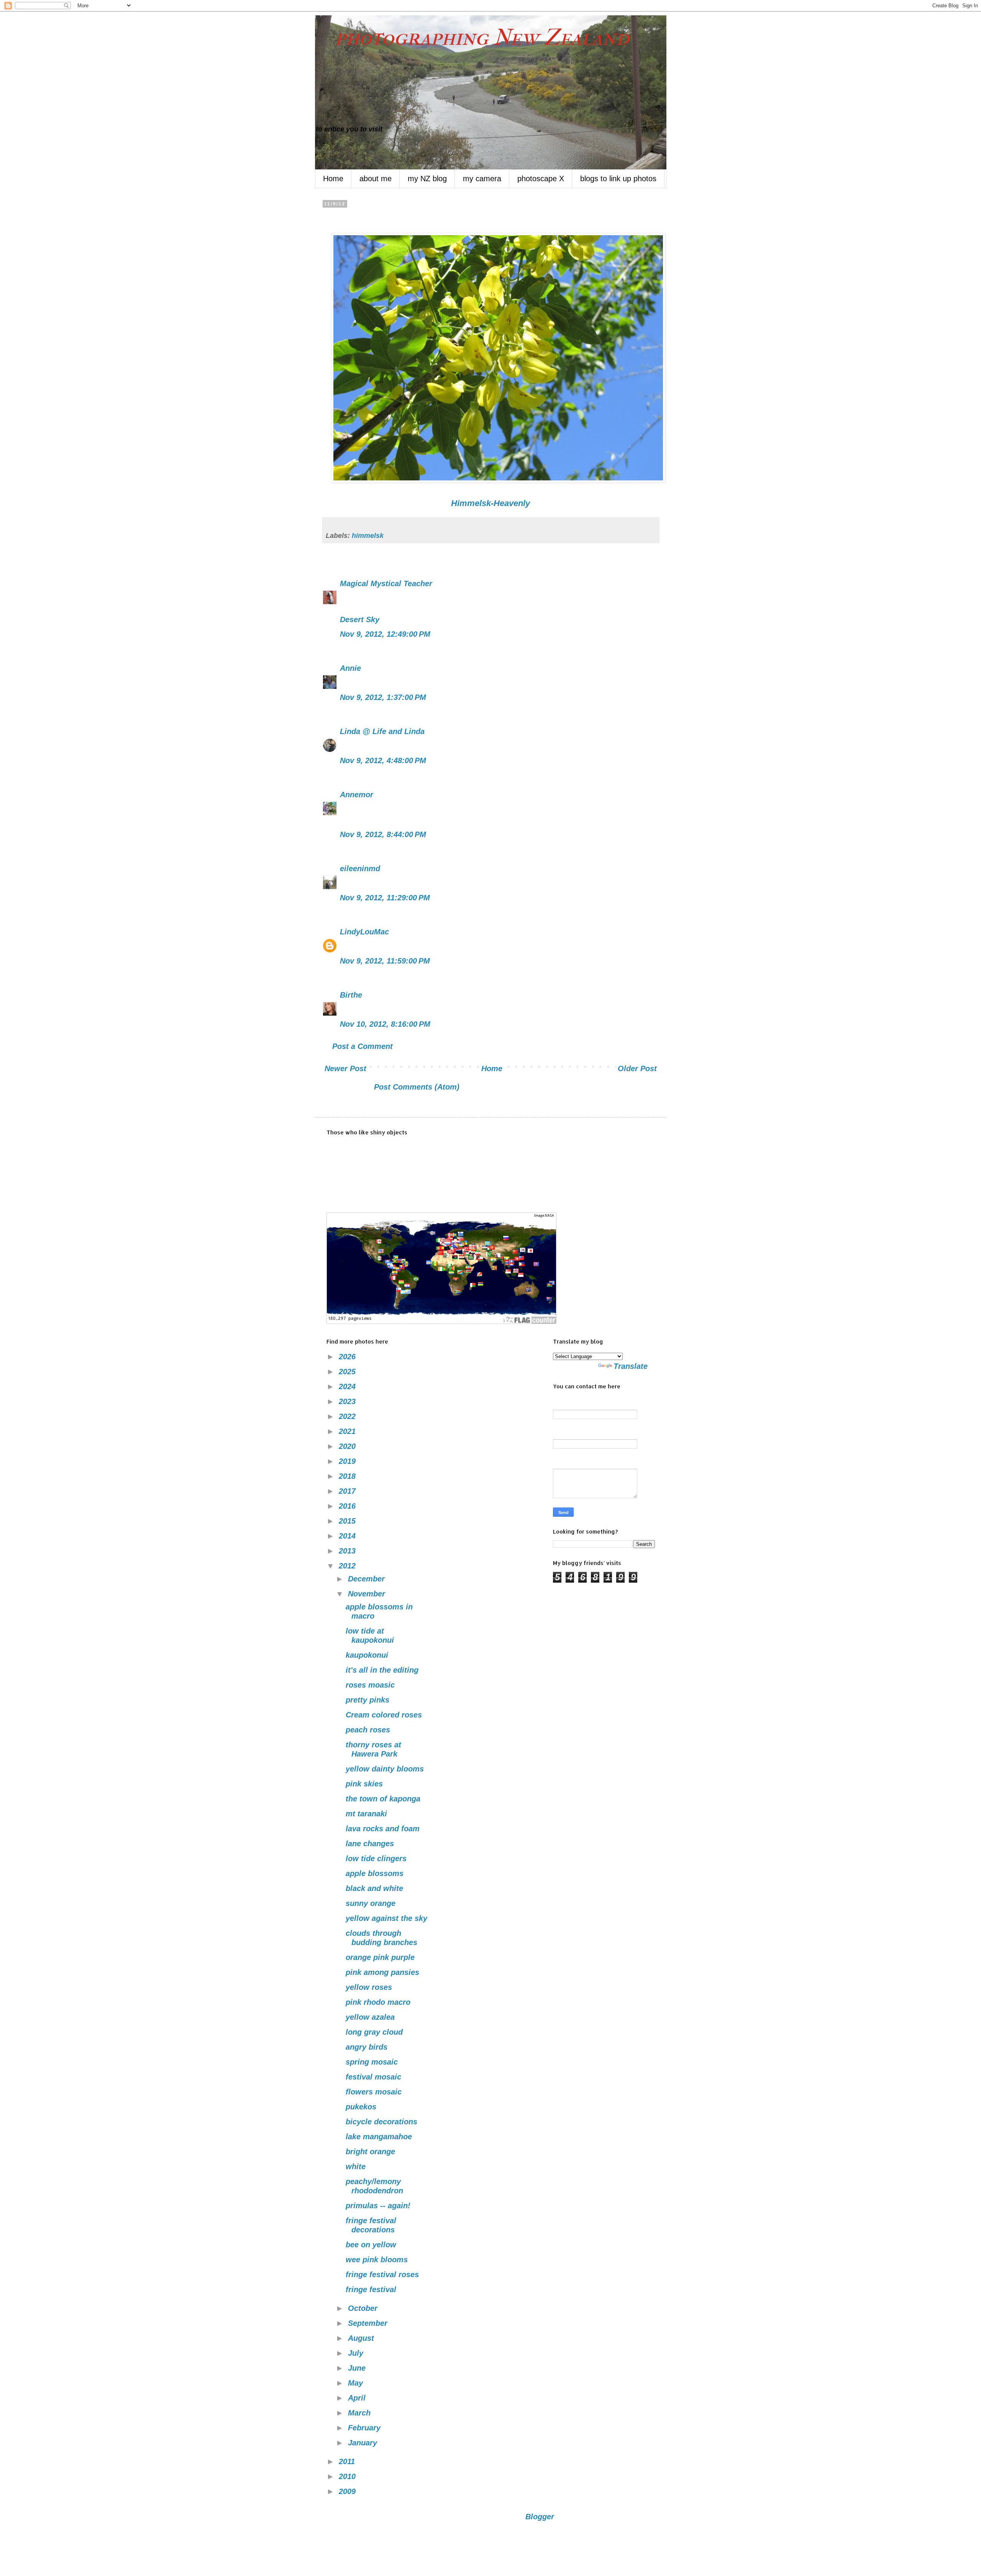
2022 (348, 1416)
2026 (348, 1357)
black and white (374, 1888)
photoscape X (541, 179)
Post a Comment (363, 1046)
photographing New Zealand (472, 37)
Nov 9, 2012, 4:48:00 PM (383, 760)
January (364, 2443)
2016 (348, 1506)
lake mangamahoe (379, 2137)
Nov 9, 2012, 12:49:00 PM (385, 634)
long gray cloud (374, 2032)
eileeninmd (360, 868)
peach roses (368, 1730)
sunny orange (371, 1903)
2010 (348, 2476)
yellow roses (369, 1987)
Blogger (540, 2517)
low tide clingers (376, 1858)
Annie (350, 668)
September (369, 2323)
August (362, 2338)
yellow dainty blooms (385, 1769)
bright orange (370, 2152)
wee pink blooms (377, 2260)
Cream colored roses (384, 1715)
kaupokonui (367, 1655)
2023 (348, 1401)
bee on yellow (371, 2245)
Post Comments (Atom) (417, 1087)
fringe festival (371, 2289)
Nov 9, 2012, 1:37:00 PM (383, 697)
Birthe (351, 995)
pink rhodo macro (378, 2002)
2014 (348, 1536)
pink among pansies (382, 1972)
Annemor (357, 795)
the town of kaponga (383, 1799)
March (360, 2413)
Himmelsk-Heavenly (490, 503)
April (358, 2398)
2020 (348, 1446)
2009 (348, 2491)
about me (376, 179)
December (367, 1579)
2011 (348, 2461)
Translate (631, 1366)
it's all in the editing (382, 1670)
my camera (482, 179)
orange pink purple (380, 1957)
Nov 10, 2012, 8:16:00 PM (385, 1024)
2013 (348, 1551)
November (368, 1594)
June (358, 2368)
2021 (348, 1431)
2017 (348, 1491)
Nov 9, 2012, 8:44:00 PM (383, 834)
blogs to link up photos (618, 179)
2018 (348, 1476)
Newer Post (345, 1068)
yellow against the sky (386, 1918)
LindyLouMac (364, 932)
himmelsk (368, 536)
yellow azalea (370, 2017)
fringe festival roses (382, 2274)
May (357, 2383)
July (357, 2353)
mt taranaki (366, 1814)
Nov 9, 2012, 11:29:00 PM (385, 898)
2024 (348, 1386)
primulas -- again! (378, 2206)
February (365, 2428)
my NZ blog (427, 179)
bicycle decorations (381, 2122)
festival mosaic (373, 2077)
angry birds (367, 2047)
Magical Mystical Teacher (386, 583)
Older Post (637, 1068)
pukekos (361, 2107)
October (364, 2308)
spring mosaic (372, 2062)
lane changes (370, 1844)
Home (333, 179)
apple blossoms (375, 1873)
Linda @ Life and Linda (382, 731)
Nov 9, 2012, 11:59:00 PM (385, 961)
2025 (348, 1372)
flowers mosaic (374, 2092)
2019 (348, 1461)
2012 (348, 1566)
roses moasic (370, 1685)
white (356, 2166)
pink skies (364, 1784)
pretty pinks (367, 1700)
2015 (348, 1521)
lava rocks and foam (383, 1829)
